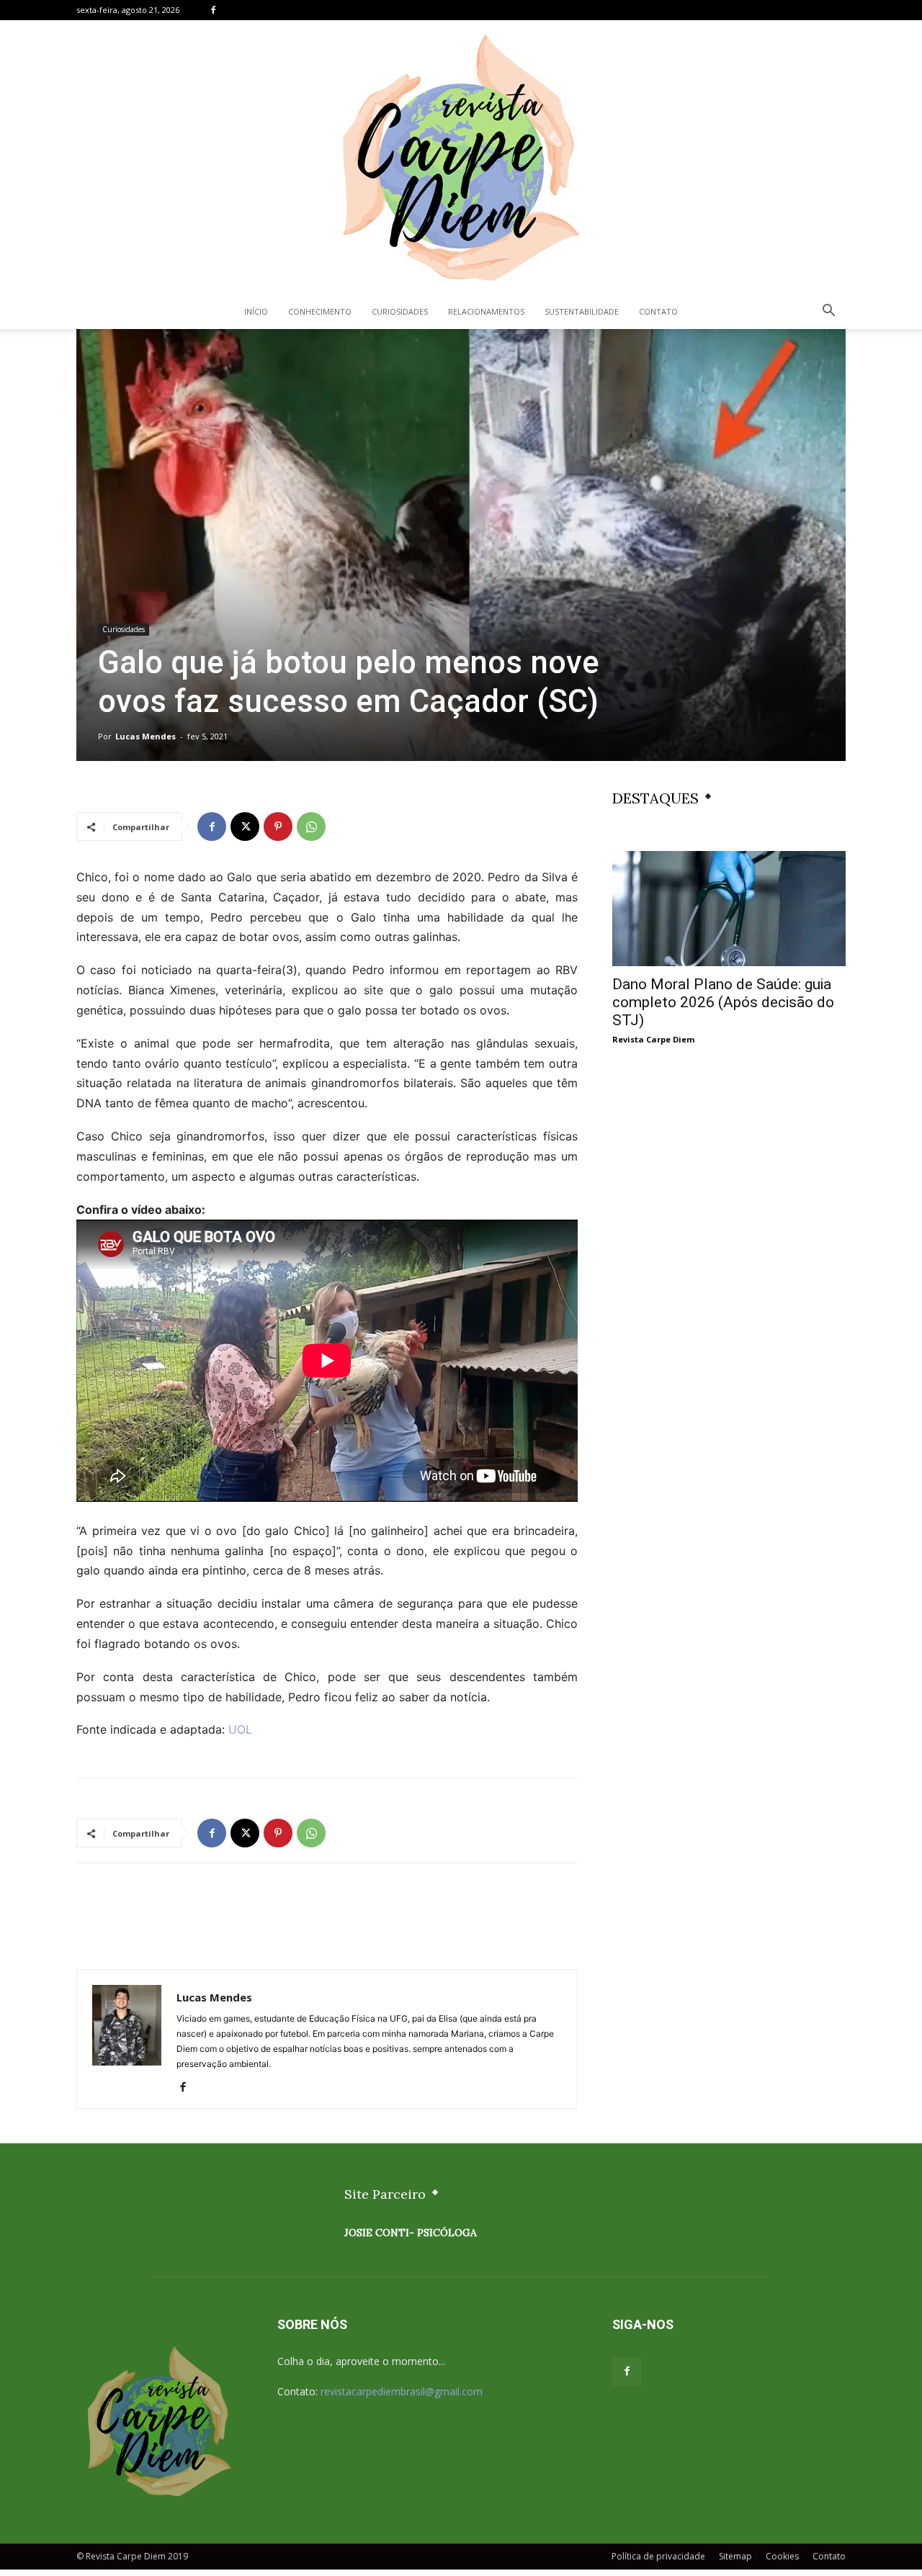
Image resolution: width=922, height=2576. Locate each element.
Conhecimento (320, 311)
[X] (245, 827)
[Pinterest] (278, 827)
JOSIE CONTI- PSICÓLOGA (411, 2233)
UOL (240, 1729)
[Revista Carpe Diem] (461, 157)
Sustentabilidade (582, 311)
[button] (828, 312)
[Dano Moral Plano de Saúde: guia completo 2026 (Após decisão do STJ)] (729, 909)
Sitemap (735, 2556)
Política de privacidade (658, 2556)
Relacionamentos (486, 311)
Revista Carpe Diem (653, 1039)
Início (256, 311)
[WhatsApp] (311, 827)
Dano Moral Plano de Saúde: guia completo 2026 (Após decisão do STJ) (723, 1002)
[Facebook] (213, 10)
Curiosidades (400, 311)
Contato (658, 311)
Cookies (782, 2556)
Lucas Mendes (146, 736)
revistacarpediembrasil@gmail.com (402, 2391)
